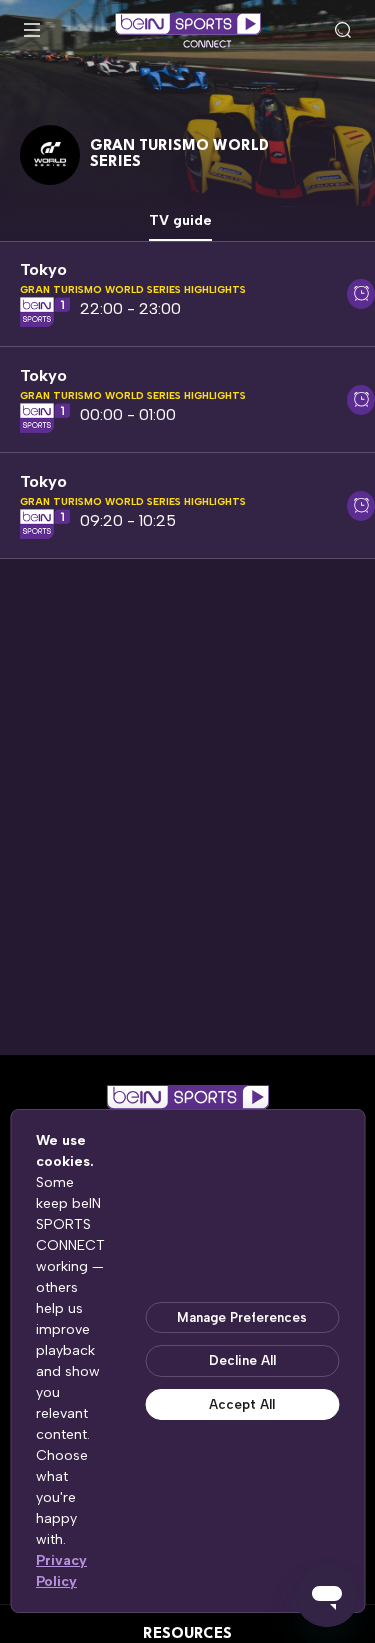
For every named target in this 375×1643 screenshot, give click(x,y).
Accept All (242, 1404)
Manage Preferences (242, 1317)
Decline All (242, 1360)
